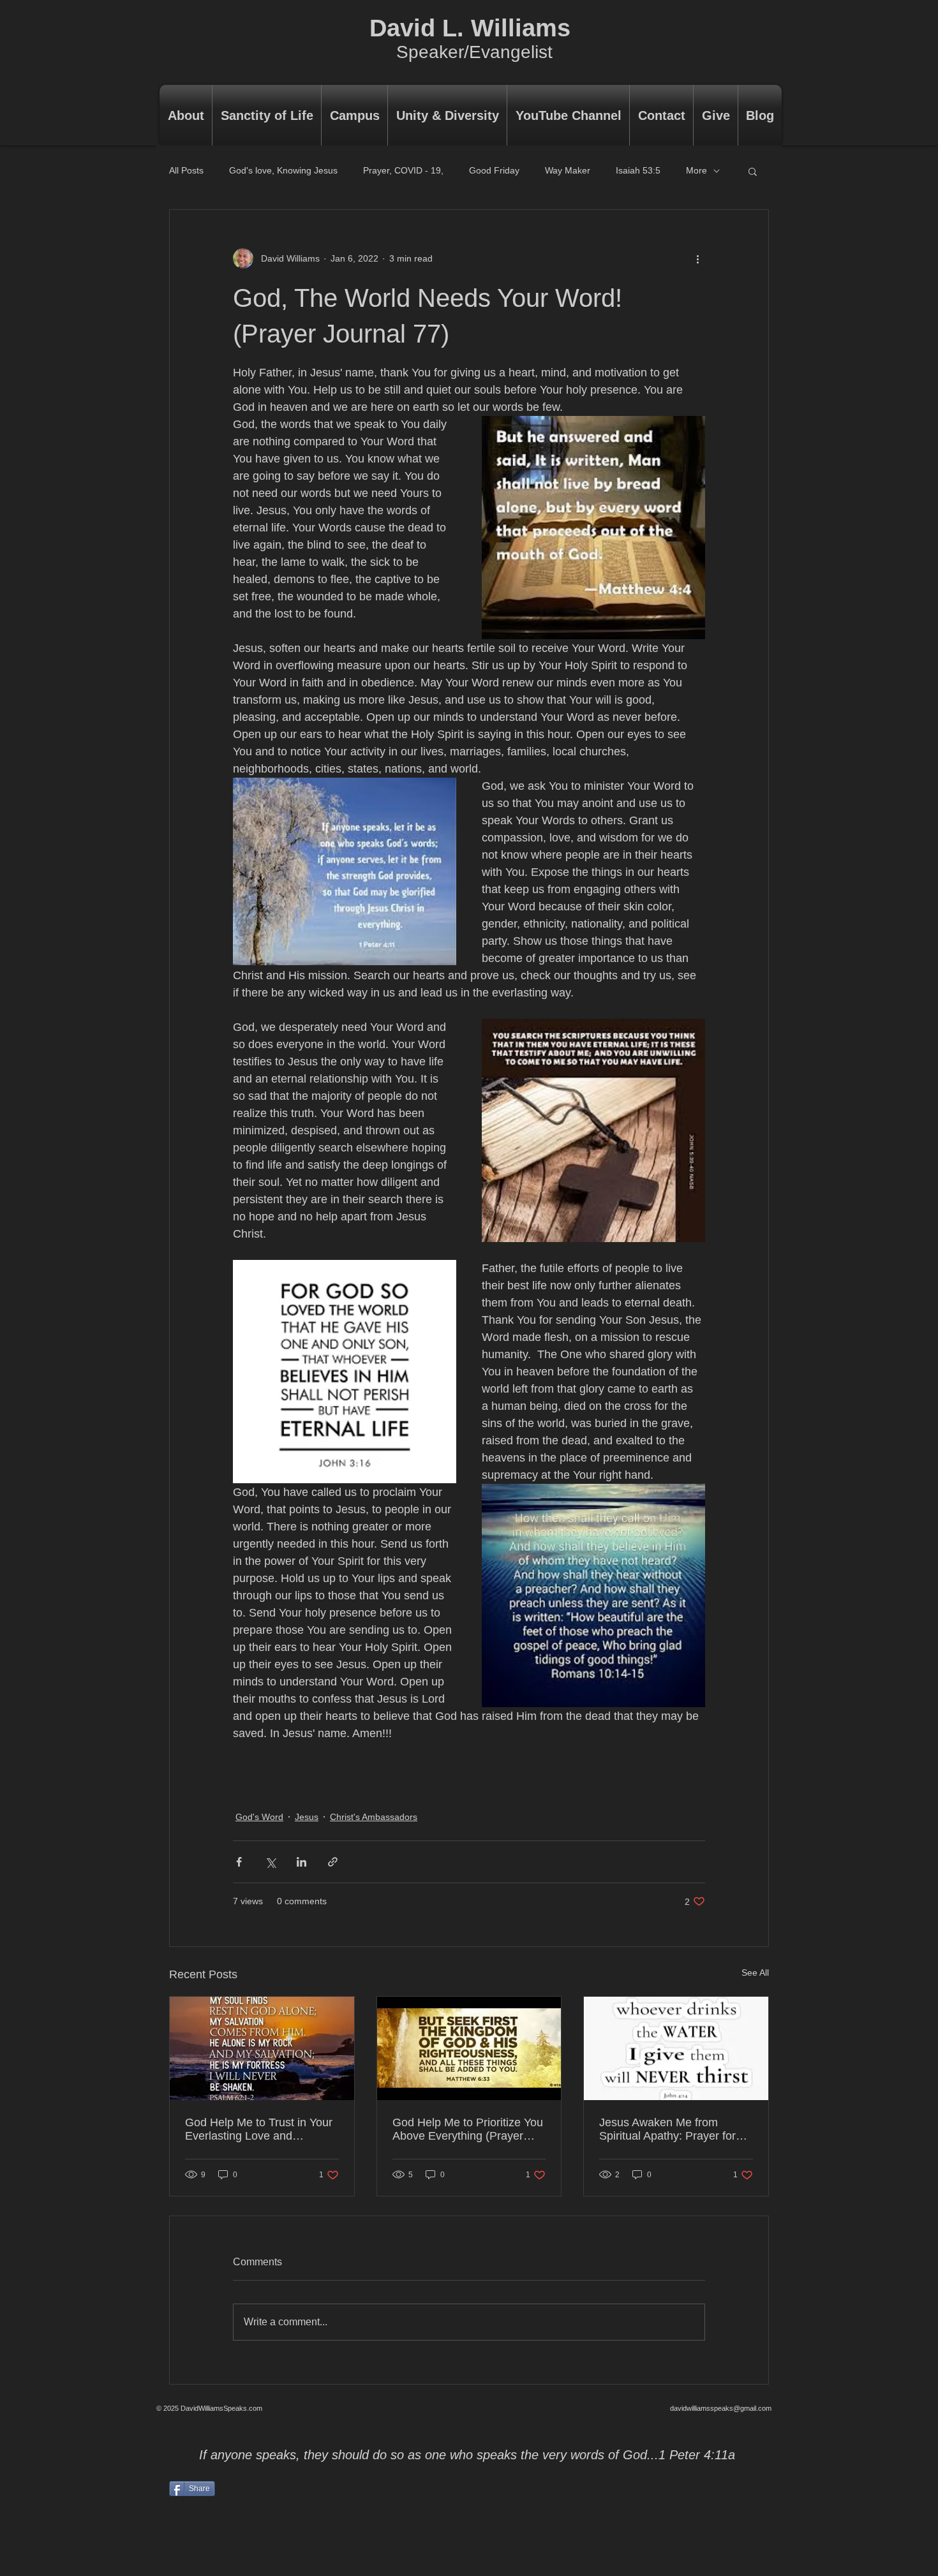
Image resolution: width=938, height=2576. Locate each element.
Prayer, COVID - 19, (403, 170)
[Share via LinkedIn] (301, 1862)
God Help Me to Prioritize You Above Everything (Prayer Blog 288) (468, 2129)
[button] (753, 171)
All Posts (186, 170)
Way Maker (568, 170)
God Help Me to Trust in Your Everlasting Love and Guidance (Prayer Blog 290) (259, 2129)
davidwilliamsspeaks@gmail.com (721, 2408)
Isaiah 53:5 (638, 170)
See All (755, 1973)
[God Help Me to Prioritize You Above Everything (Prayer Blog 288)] (469, 2048)
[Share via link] (333, 1862)
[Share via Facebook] (239, 1862)
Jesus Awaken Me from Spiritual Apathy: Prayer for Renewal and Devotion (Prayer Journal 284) (667, 2129)
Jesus (307, 1817)
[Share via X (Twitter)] (270, 1862)
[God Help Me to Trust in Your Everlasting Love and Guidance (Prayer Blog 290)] (262, 2048)
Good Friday (494, 170)
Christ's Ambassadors (374, 1817)
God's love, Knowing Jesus (283, 170)
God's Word (259, 1817)
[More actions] (697, 258)
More (696, 170)
